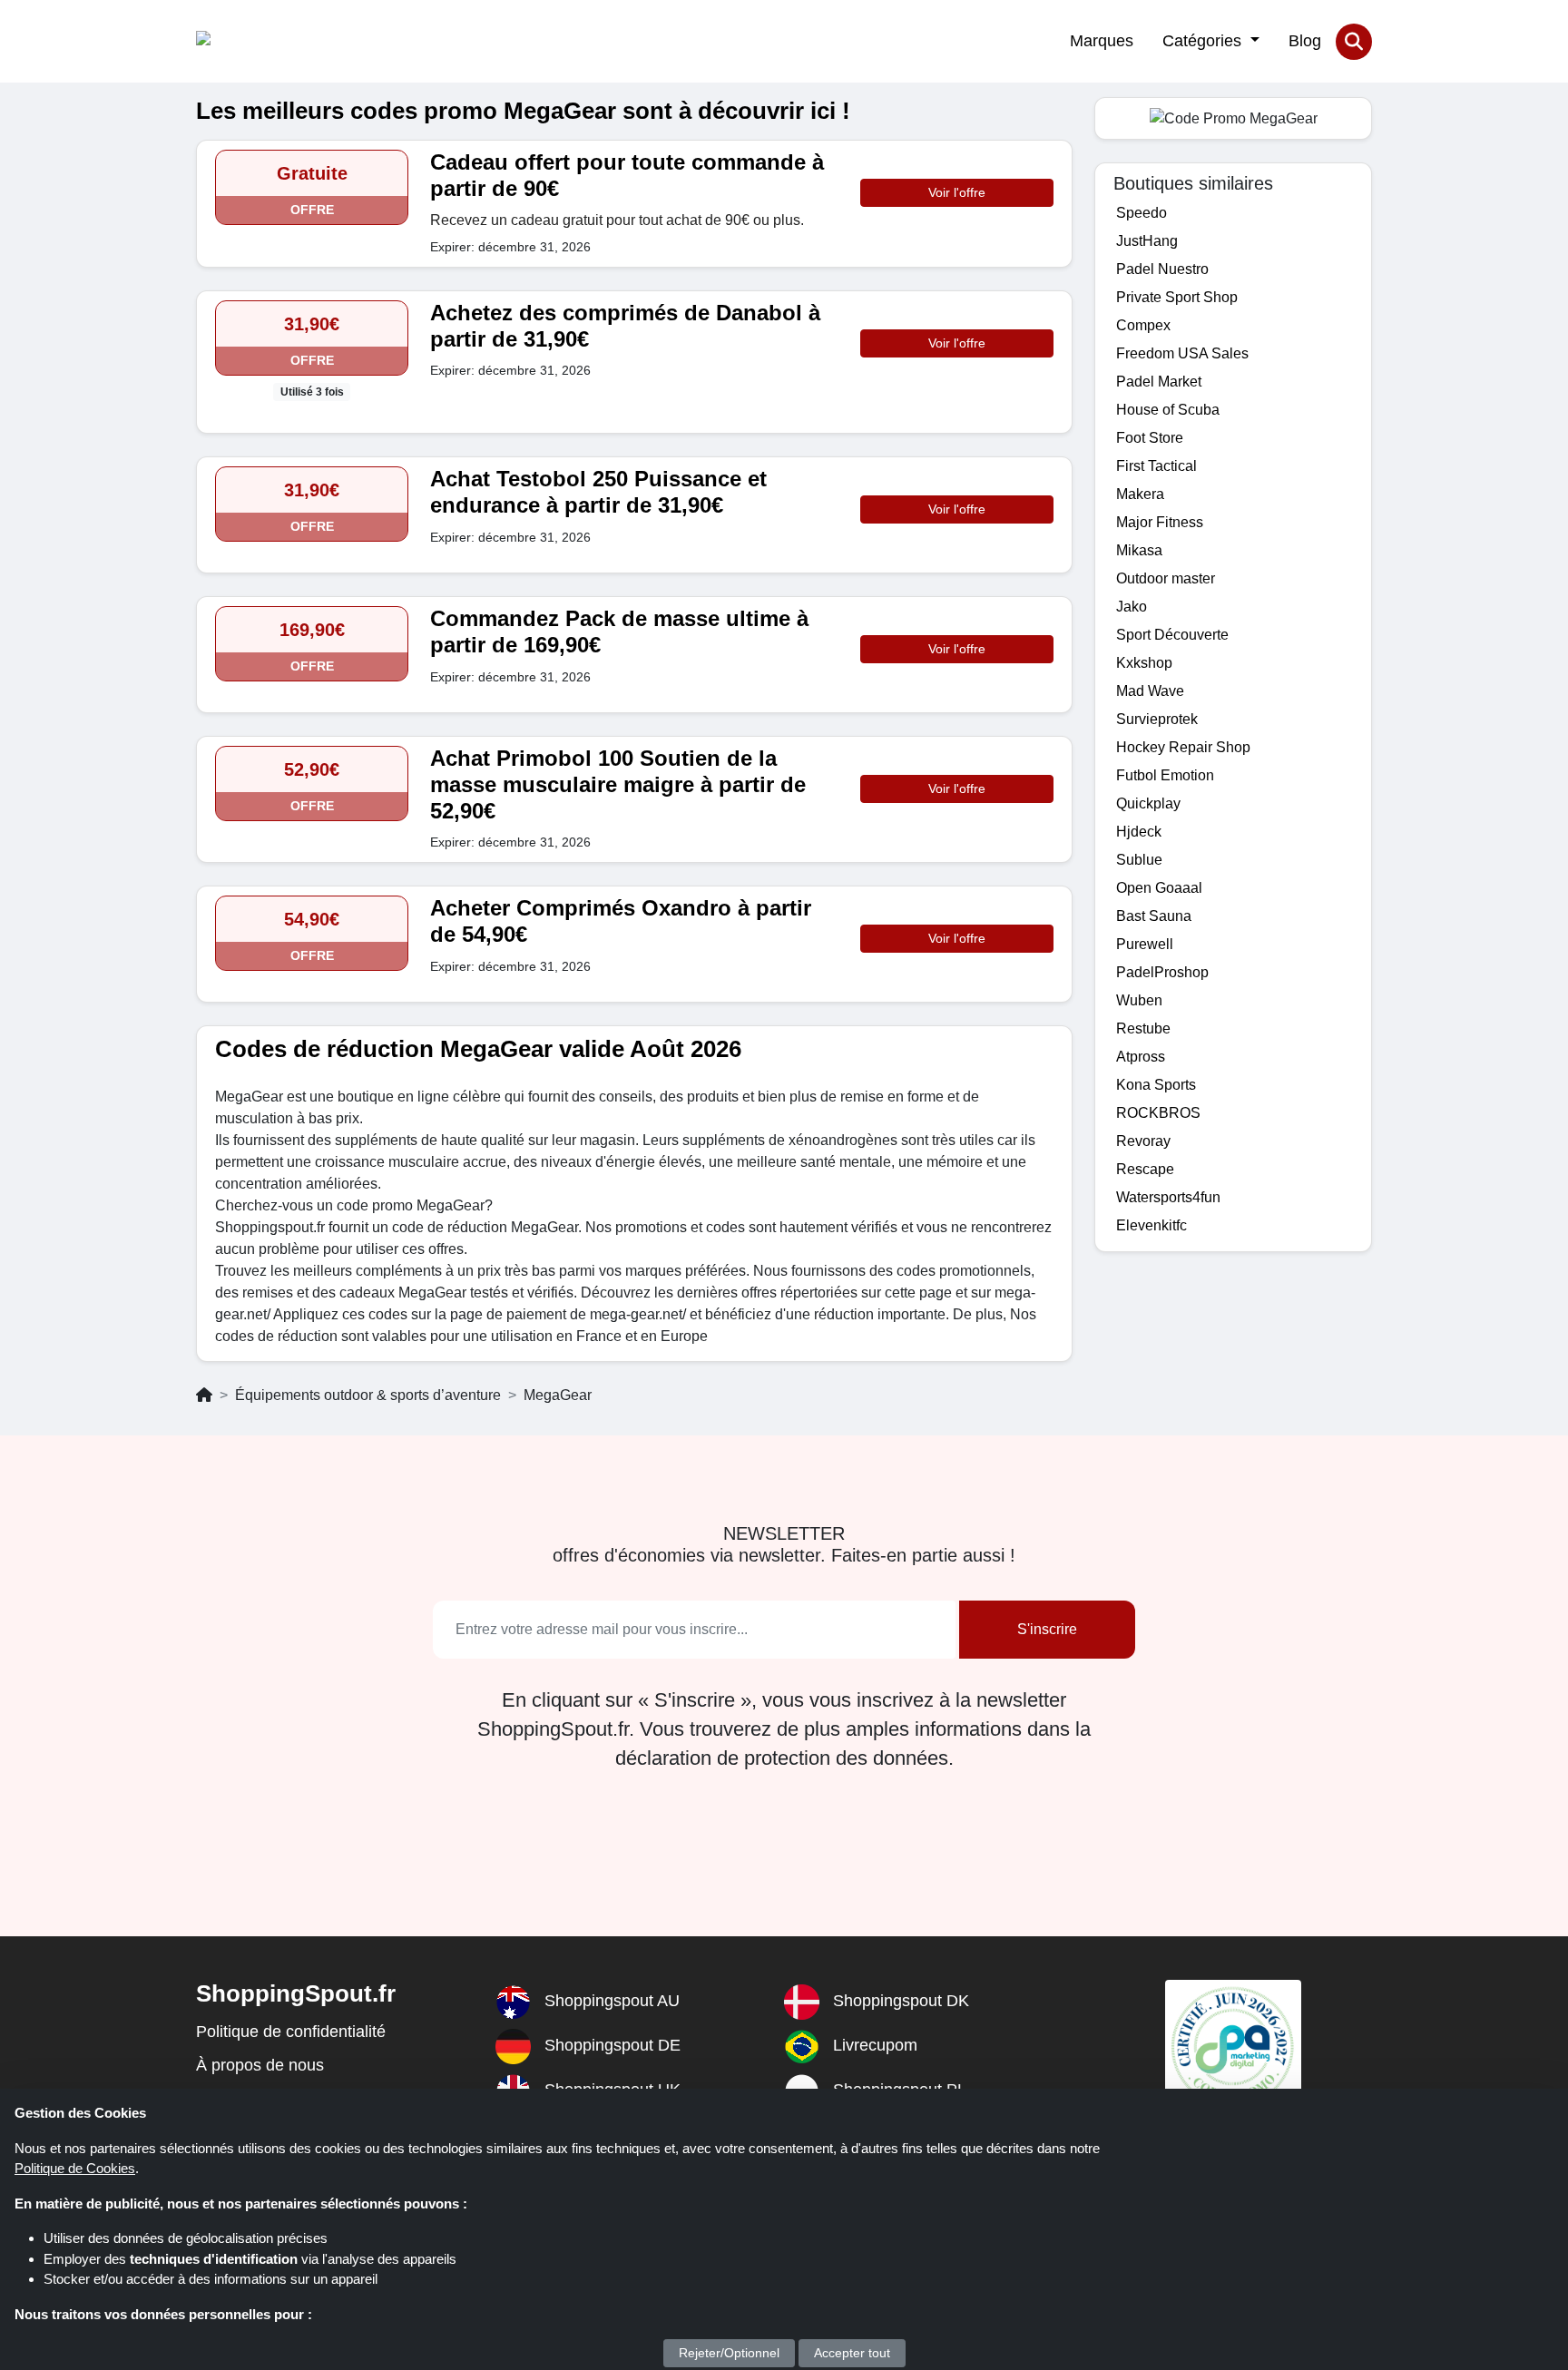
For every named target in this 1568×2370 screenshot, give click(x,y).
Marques (1102, 41)
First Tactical (1156, 466)
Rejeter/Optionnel (729, 2353)
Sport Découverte (1172, 635)
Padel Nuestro (1162, 269)
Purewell (1145, 944)
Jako (1132, 607)
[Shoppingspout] (252, 42)
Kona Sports (1156, 1085)
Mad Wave (1150, 691)
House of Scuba (1168, 410)
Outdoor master (1166, 578)
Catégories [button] (1204, 41)
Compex (1143, 325)
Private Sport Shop (1177, 297)
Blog (1305, 41)
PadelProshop (1162, 972)
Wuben (1139, 1000)
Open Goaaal (1159, 888)
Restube (1143, 1028)
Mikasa (1139, 550)
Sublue (1139, 860)
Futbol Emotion (1165, 775)
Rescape (1145, 1169)
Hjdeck (1139, 832)
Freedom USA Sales (1182, 353)
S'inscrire (1047, 1629)
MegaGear (558, 1395)
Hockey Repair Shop (1183, 747)
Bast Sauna (1154, 916)
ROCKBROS (1158, 1113)
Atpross (1141, 1057)
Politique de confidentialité (291, 2032)
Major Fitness (1160, 522)
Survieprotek (1157, 719)
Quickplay (1148, 803)
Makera (1140, 494)
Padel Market (1159, 382)
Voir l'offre (957, 192)
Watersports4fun (1168, 1197)
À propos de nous (260, 2065)
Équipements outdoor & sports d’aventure (368, 1395)
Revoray (1143, 1141)
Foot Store (1150, 438)
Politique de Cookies (75, 2168)
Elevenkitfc (1151, 1225)
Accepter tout (852, 2353)
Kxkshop (1144, 663)
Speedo (1142, 213)
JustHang (1147, 241)
